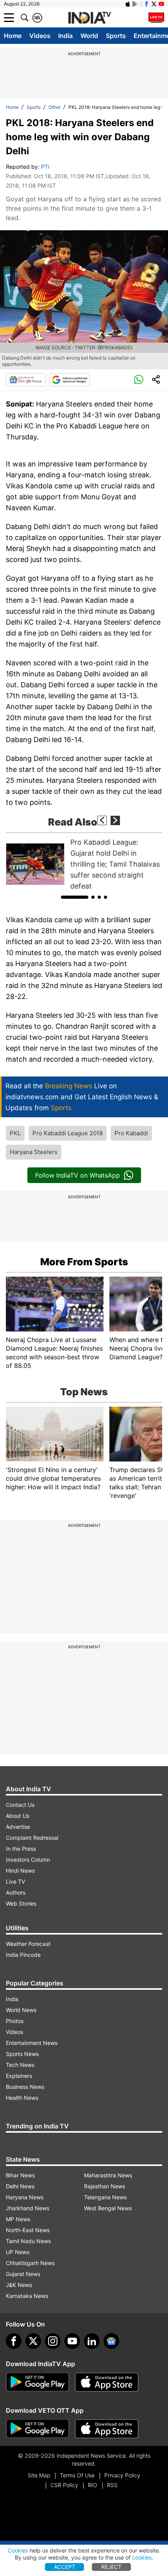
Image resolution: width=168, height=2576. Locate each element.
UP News (18, 2252)
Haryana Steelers (34, 1152)
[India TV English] (89, 18)
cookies (142, 2557)
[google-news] (111, 2341)
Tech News (20, 2065)
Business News (25, 2087)
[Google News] (26, 380)
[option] (84, 864)
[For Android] (38, 2429)
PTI (45, 167)
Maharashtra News (108, 2175)
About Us (18, 1816)
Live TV (15, 1881)
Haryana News (25, 2197)
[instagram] (53, 2341)
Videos (40, 36)
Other (55, 107)
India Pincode (23, 1955)
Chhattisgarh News (30, 2263)
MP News (18, 2219)
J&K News (19, 2285)
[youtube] (72, 2341)
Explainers (19, 2076)
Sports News (22, 2054)
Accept (65, 2567)
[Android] (135, 4)
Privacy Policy (122, 2475)
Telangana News (105, 2197)
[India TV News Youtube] (161, 4)
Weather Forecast (28, 1944)
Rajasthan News (105, 2186)
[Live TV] (156, 18)
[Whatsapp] (139, 380)
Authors (16, 1892)
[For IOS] (107, 2429)
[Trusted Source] (70, 380)
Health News (22, 2098)
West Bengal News (108, 2208)
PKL (15, 1133)
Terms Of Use (77, 2475)
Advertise (18, 1827)
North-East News (28, 2230)
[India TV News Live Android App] (38, 2382)
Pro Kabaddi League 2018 (68, 1133)
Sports (116, 36)
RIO (93, 2485)
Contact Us (20, 1805)
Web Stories (21, 1903)
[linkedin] (92, 2341)
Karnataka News (27, 2296)
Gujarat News (23, 2274)
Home (13, 36)
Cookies (18, 2550)
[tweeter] (33, 2341)
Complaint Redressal (32, 1838)
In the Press (21, 1849)
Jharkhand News (28, 2208)
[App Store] (107, 2382)
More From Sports (84, 1262)
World (89, 36)
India (65, 36)
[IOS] (128, 4)
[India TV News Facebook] (147, 4)
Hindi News (20, 1871)
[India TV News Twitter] (154, 4)
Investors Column (28, 1860)
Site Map (39, 2475)
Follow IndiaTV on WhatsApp (78, 1175)
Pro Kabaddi (131, 1133)
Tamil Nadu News (28, 2241)
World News (21, 2010)
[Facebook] (14, 2341)
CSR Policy (64, 2485)
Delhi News (20, 2186)
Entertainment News (32, 2043)
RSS (112, 2485)
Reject (111, 2567)
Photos (15, 2021)
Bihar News (20, 2175)
